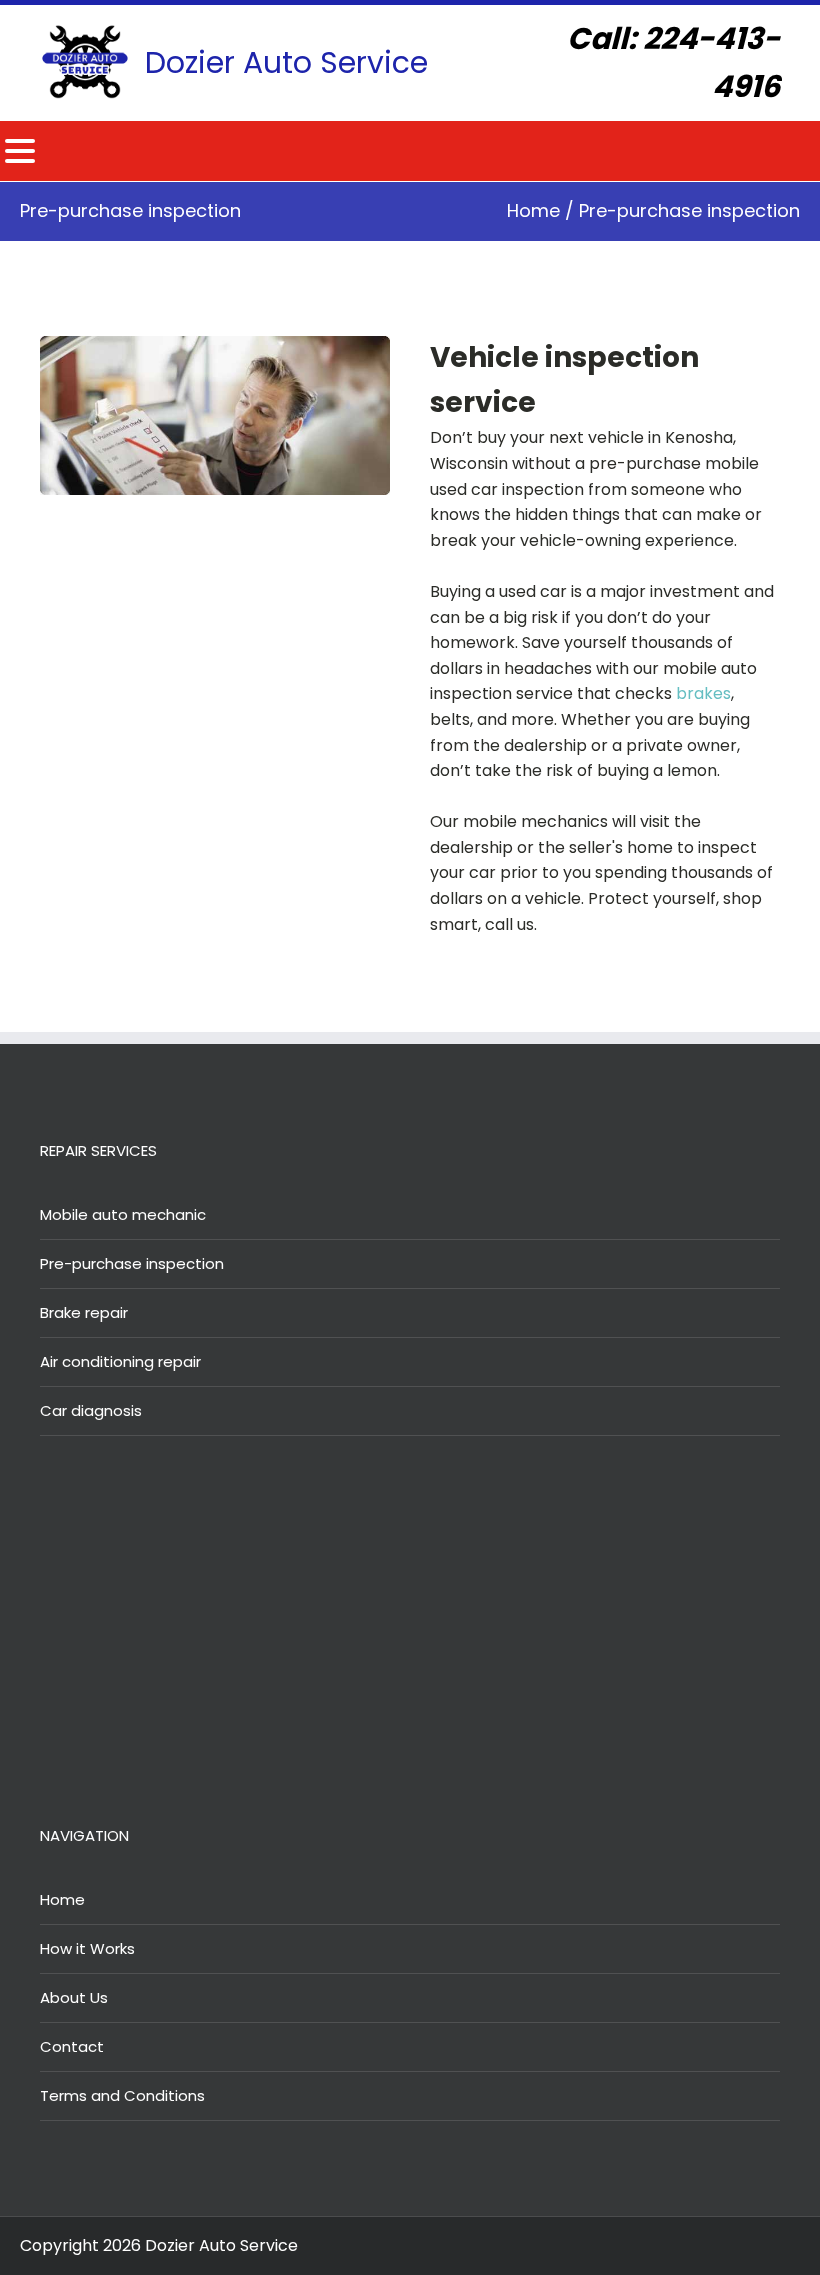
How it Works (87, 1948)
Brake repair (84, 1312)
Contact (72, 2046)
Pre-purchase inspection (132, 1263)
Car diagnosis (91, 1410)
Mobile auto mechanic (123, 1214)
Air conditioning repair (120, 1361)
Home (533, 210)
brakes (703, 693)
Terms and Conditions (122, 2095)
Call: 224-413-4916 (673, 62)
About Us (74, 1997)
